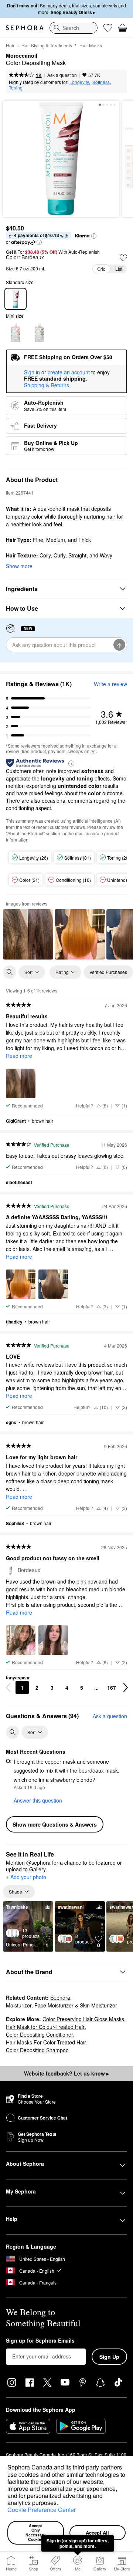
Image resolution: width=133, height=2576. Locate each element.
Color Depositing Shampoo (37, 2050)
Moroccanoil (22, 56)
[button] (61, 2504)
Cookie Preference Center (42, 2510)
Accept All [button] (97, 2533)
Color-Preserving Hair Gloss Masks (83, 2019)
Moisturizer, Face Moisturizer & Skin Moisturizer (62, 2005)
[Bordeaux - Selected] (16, 299)
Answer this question (38, 1800)
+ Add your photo (26, 1877)
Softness (101, 82)
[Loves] (108, 28)
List (119, 269)
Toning (16, 87)
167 (112, 1687)
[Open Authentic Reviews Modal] (71, 763)
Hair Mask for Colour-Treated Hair (45, 2027)
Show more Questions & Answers (55, 1824)
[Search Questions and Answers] (13, 1732)
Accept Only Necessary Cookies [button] (36, 2533)
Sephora (60, 1997)
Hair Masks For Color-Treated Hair (46, 2042)
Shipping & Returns (47, 385)
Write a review (110, 684)
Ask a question (62, 75)
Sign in (32, 372)
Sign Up (109, 2357)
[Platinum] (39, 333)
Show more (19, 566)
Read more (19, 1056)
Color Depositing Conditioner (40, 2034)
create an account (69, 372)
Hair (10, 45)
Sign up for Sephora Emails (40, 2341)
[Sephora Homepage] (25, 28)
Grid (101, 269)
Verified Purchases (108, 972)
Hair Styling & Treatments (47, 45)
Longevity (79, 82)
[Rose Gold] (16, 333)
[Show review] (28, 934)
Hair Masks (91, 45)
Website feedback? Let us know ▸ (66, 2073)
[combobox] (74, 28)
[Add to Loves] (123, 258)
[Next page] (126, 1687)
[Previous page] (8, 1687)
